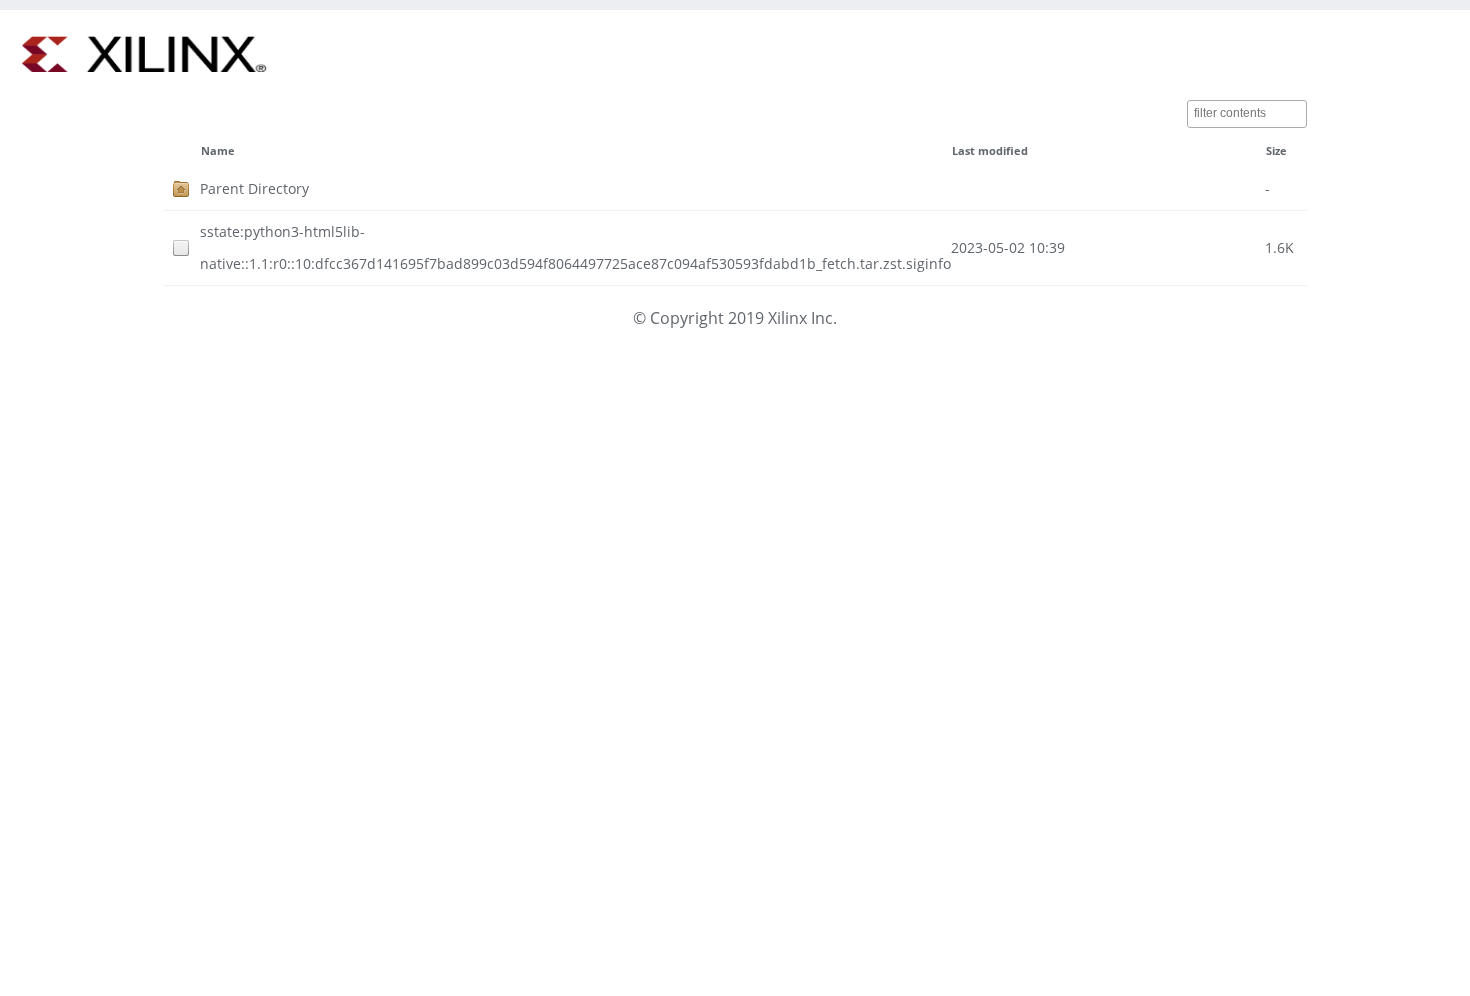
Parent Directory (254, 188)
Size (1276, 151)
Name (218, 151)
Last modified (990, 151)
